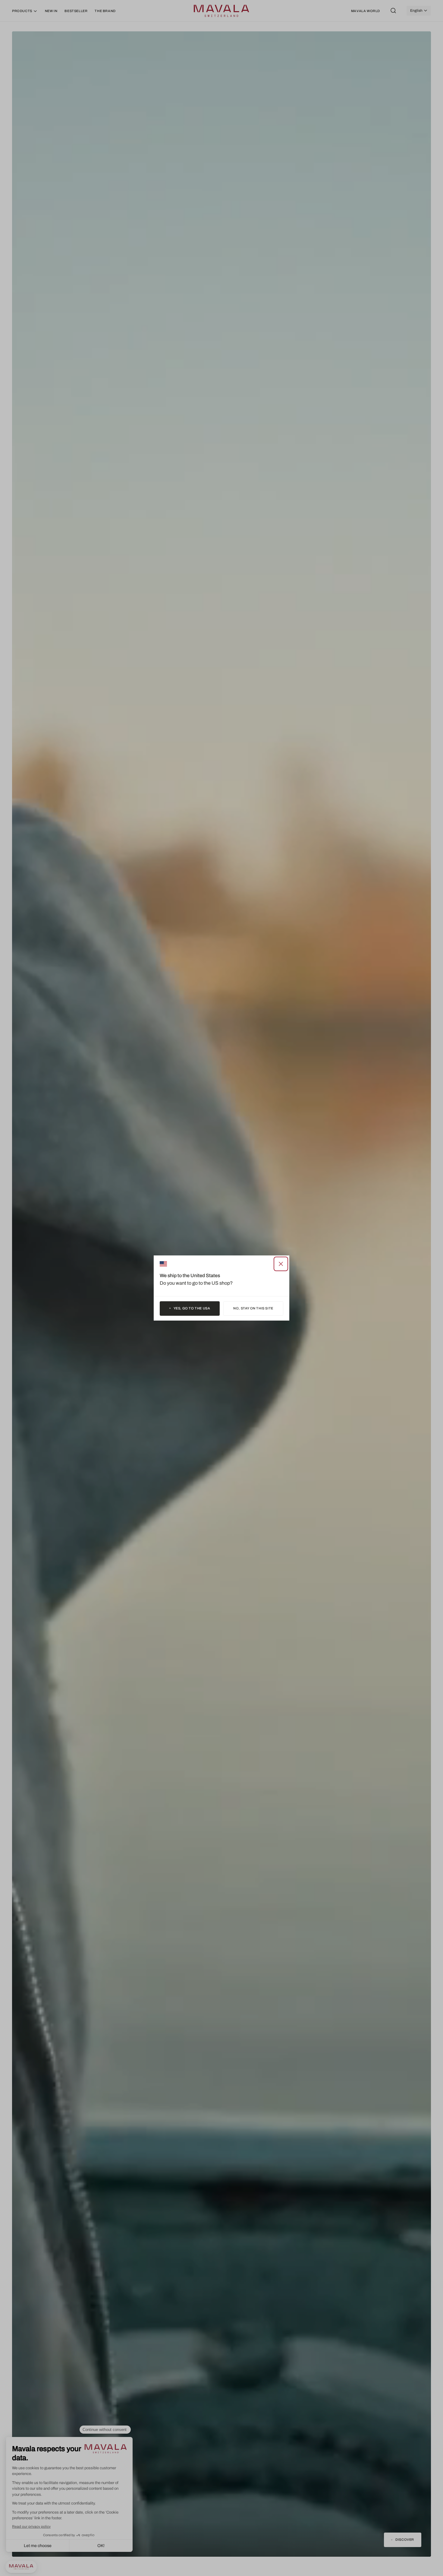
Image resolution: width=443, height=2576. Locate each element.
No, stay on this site (253, 1308)
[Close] (281, 1264)
